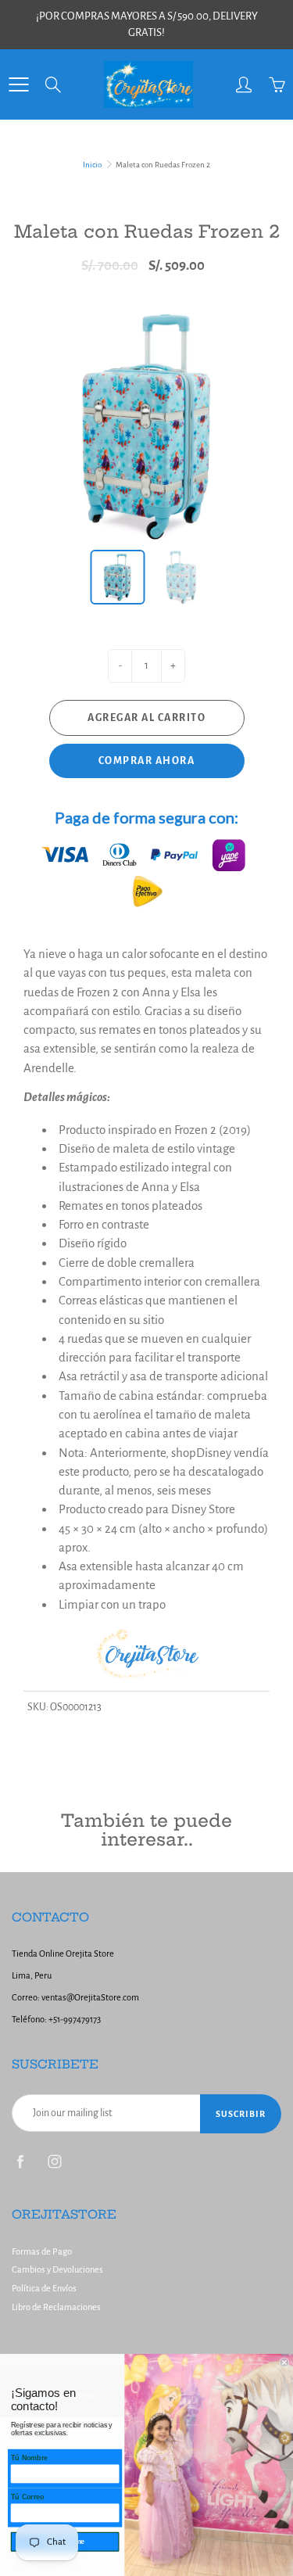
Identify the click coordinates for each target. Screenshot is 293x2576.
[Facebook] (20, 2161)
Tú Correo (28, 2497)
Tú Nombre (29, 2458)
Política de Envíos (44, 2289)
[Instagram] (54, 2161)
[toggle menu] (18, 84)
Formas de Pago (42, 2252)
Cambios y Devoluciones (57, 2270)
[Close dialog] (285, 2363)
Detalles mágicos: (67, 1097)
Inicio (92, 165)
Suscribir (241, 2114)
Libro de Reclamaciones (56, 2307)
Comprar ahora (147, 761)
